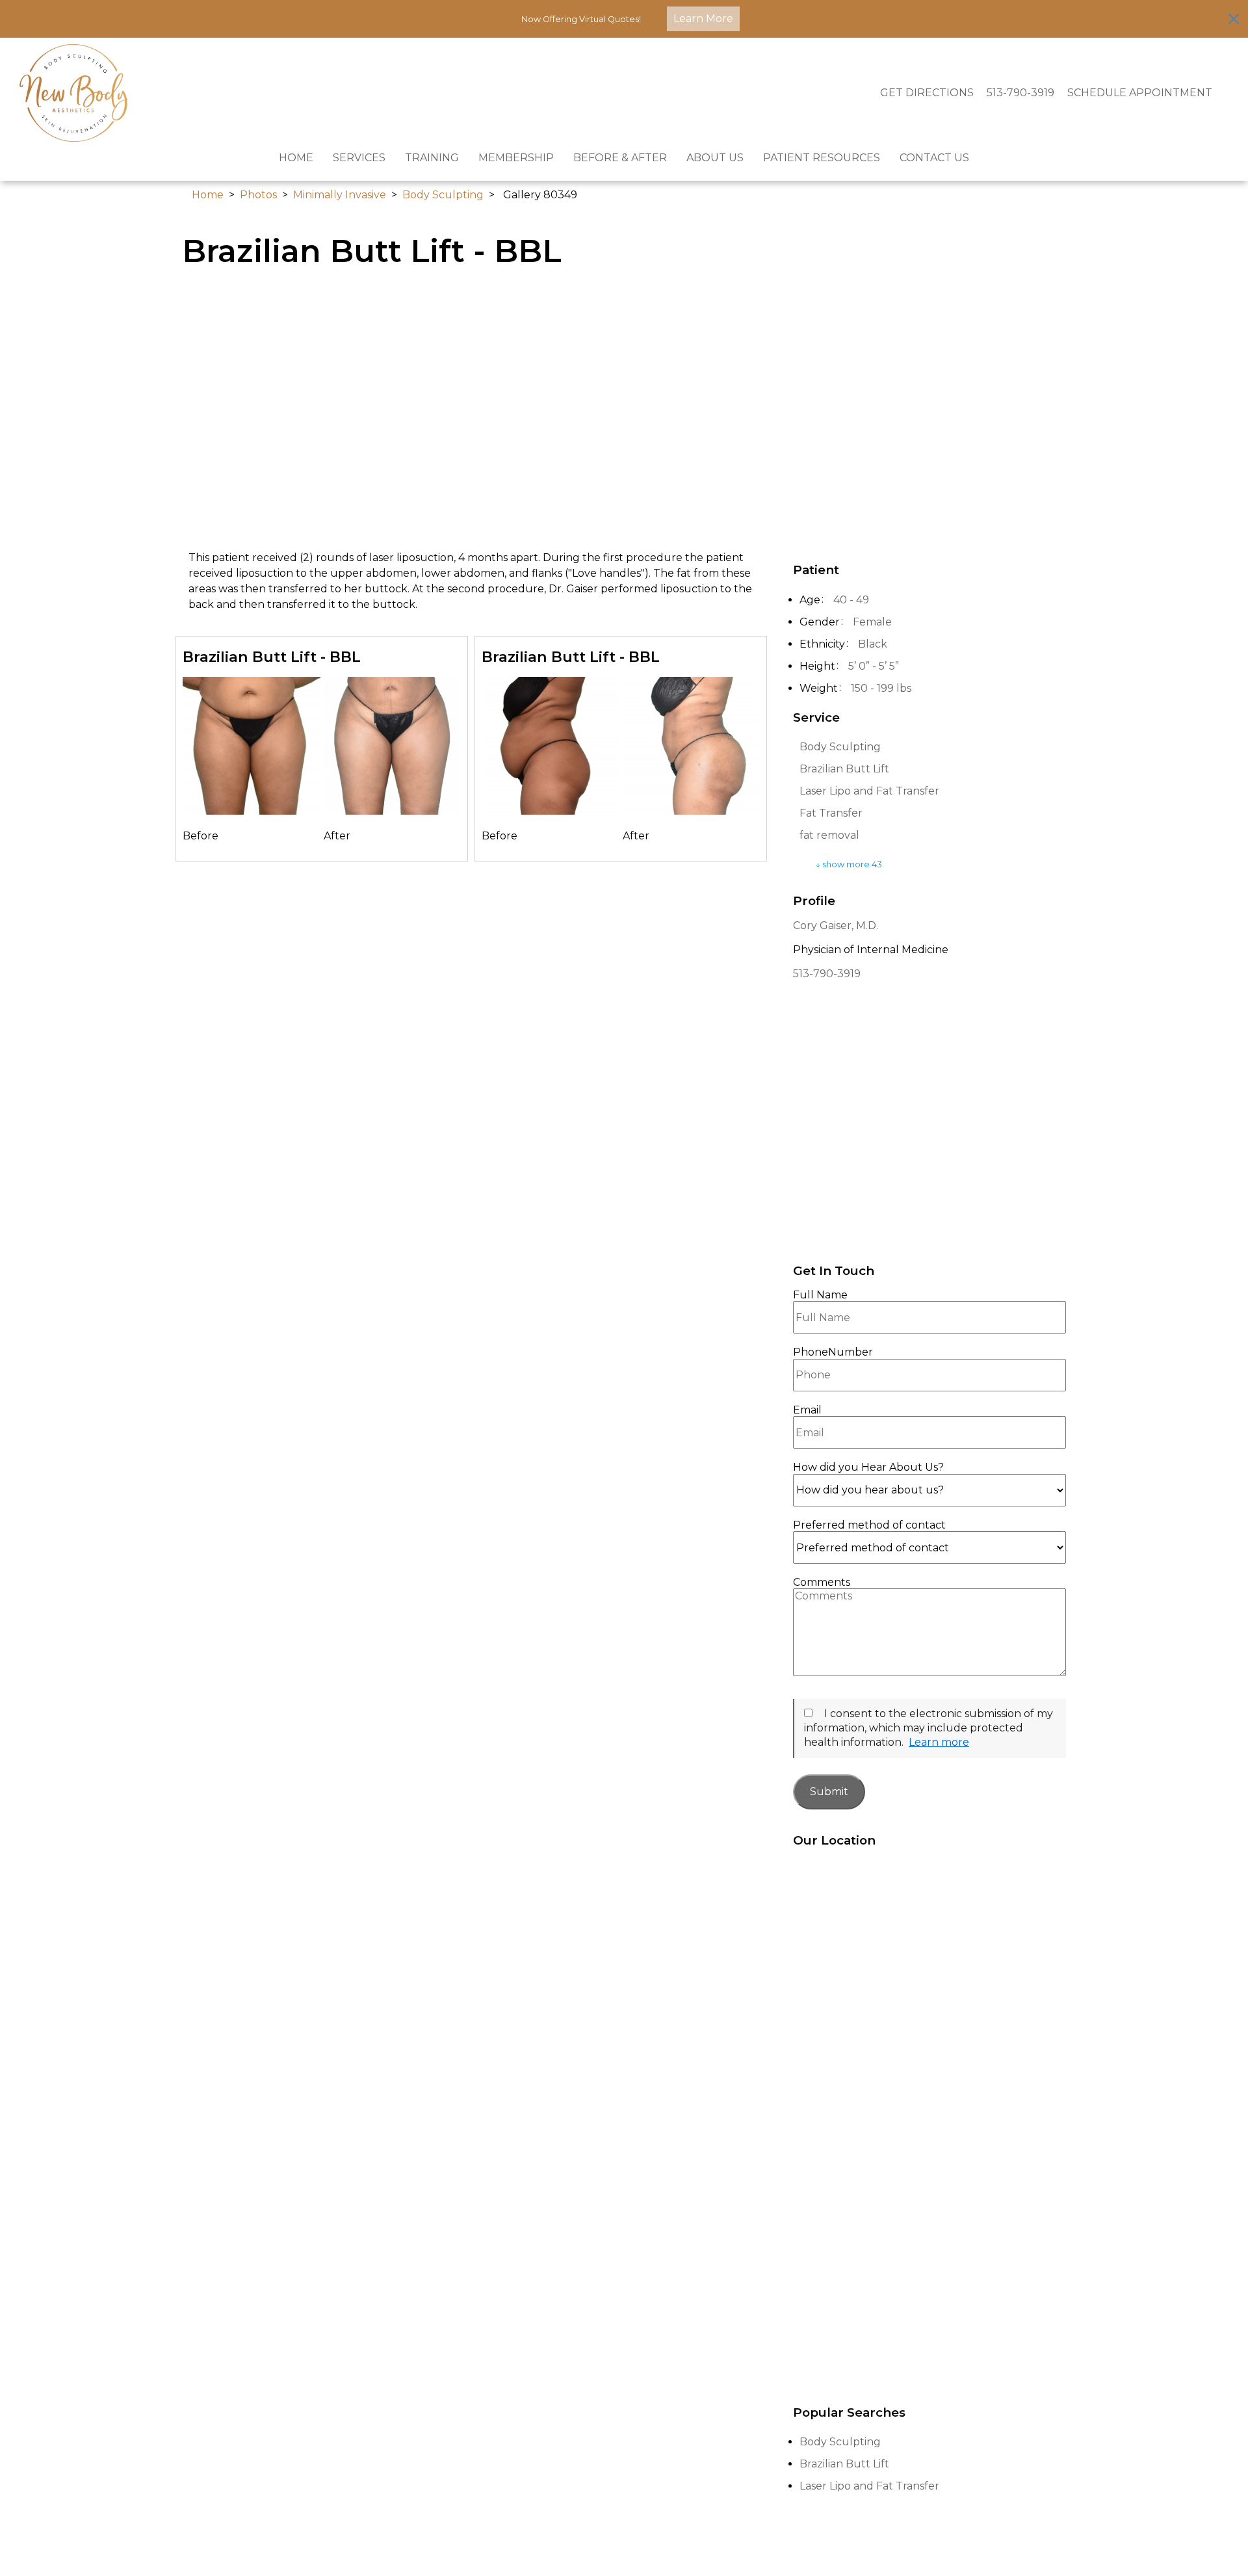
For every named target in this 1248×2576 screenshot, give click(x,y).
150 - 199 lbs (881, 688)
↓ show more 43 (849, 864)
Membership (516, 158)
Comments (822, 1583)
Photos (258, 195)
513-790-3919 (1020, 93)
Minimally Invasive (340, 195)
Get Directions (927, 93)
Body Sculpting (443, 195)
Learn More (703, 19)
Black (873, 644)
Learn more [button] (939, 1742)
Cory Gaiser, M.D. (836, 926)
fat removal (829, 835)
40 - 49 (851, 600)
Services (359, 158)
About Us (715, 158)
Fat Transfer (831, 813)
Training (432, 158)
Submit (829, 1792)
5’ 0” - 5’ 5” (874, 666)
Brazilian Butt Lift (844, 769)
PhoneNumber (833, 1352)
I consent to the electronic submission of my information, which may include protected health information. (929, 1728)
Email (807, 1410)
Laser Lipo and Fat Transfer (869, 791)
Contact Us (934, 158)
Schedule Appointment (1140, 93)
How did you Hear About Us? (868, 1467)
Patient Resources (822, 158)
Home (296, 158)
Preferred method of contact (869, 1525)
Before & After (620, 158)
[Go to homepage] (434, 93)
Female (872, 622)
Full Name (820, 1295)
